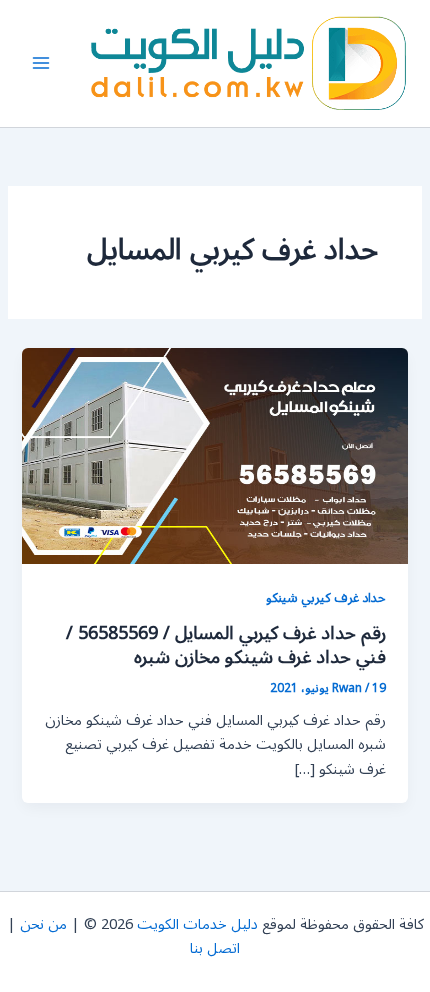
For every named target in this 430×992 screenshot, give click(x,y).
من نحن (43, 924)
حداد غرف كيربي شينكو (326, 597)
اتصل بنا (215, 948)
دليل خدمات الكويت (197, 924)
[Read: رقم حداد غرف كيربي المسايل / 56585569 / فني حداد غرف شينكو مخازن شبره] (214, 455)
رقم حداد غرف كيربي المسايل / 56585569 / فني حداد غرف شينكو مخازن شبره (226, 645)
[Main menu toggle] (41, 63)
